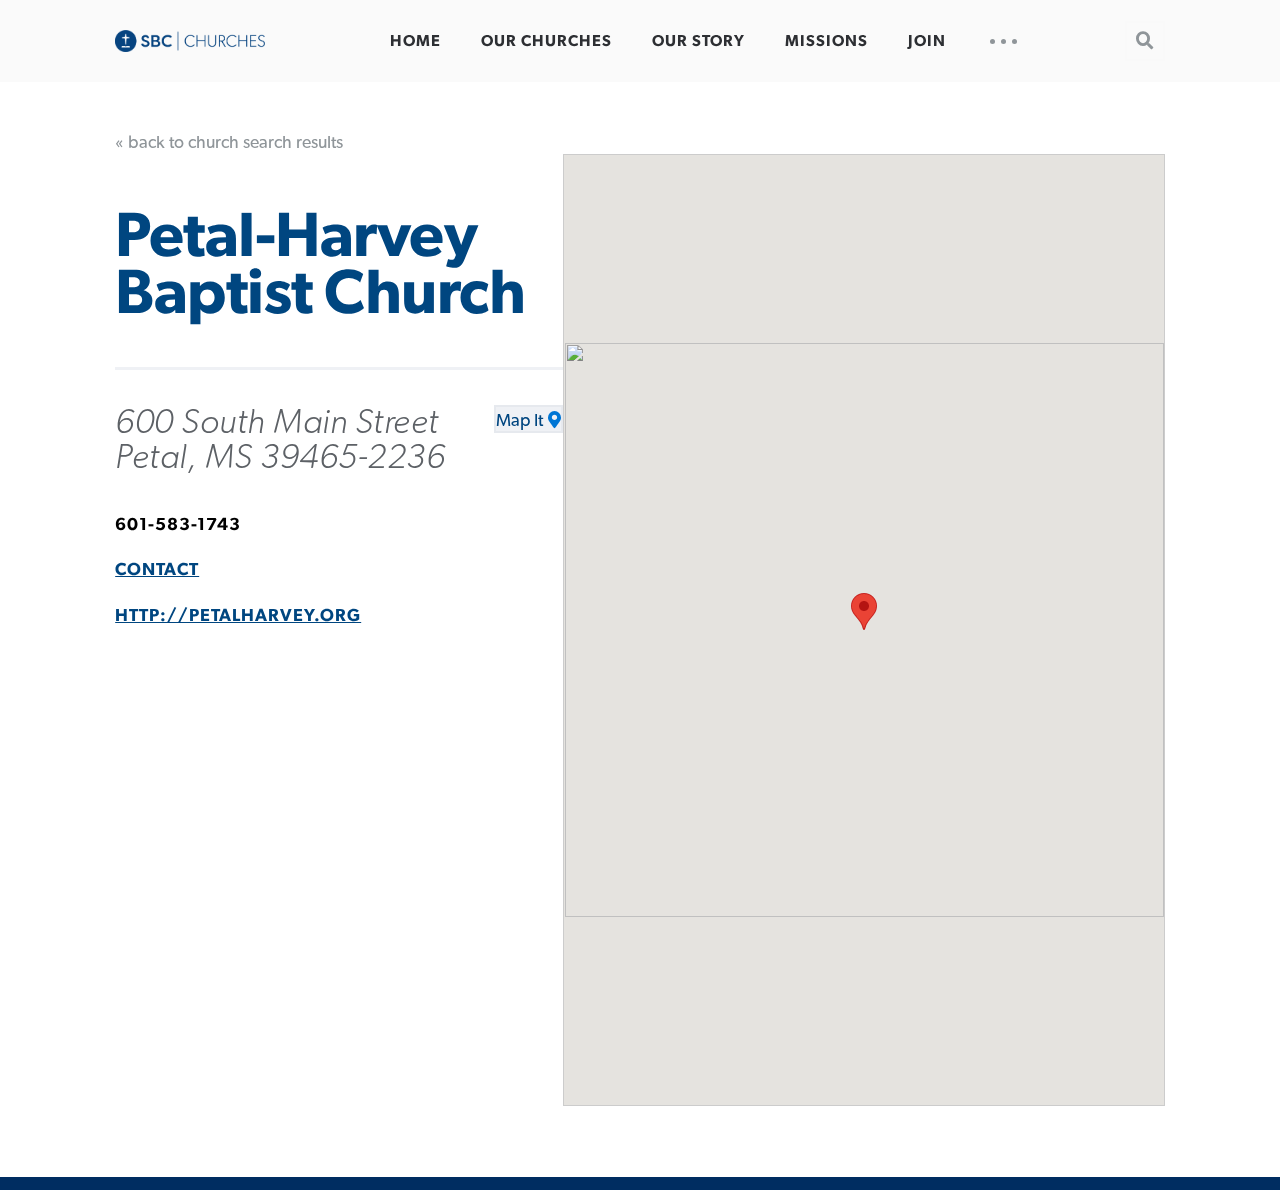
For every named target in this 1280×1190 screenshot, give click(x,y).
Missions (826, 41)
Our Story (698, 41)
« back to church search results (229, 143)
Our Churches (546, 41)
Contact (157, 570)
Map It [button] (519, 421)
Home (415, 41)
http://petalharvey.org (238, 616)
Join (927, 41)
